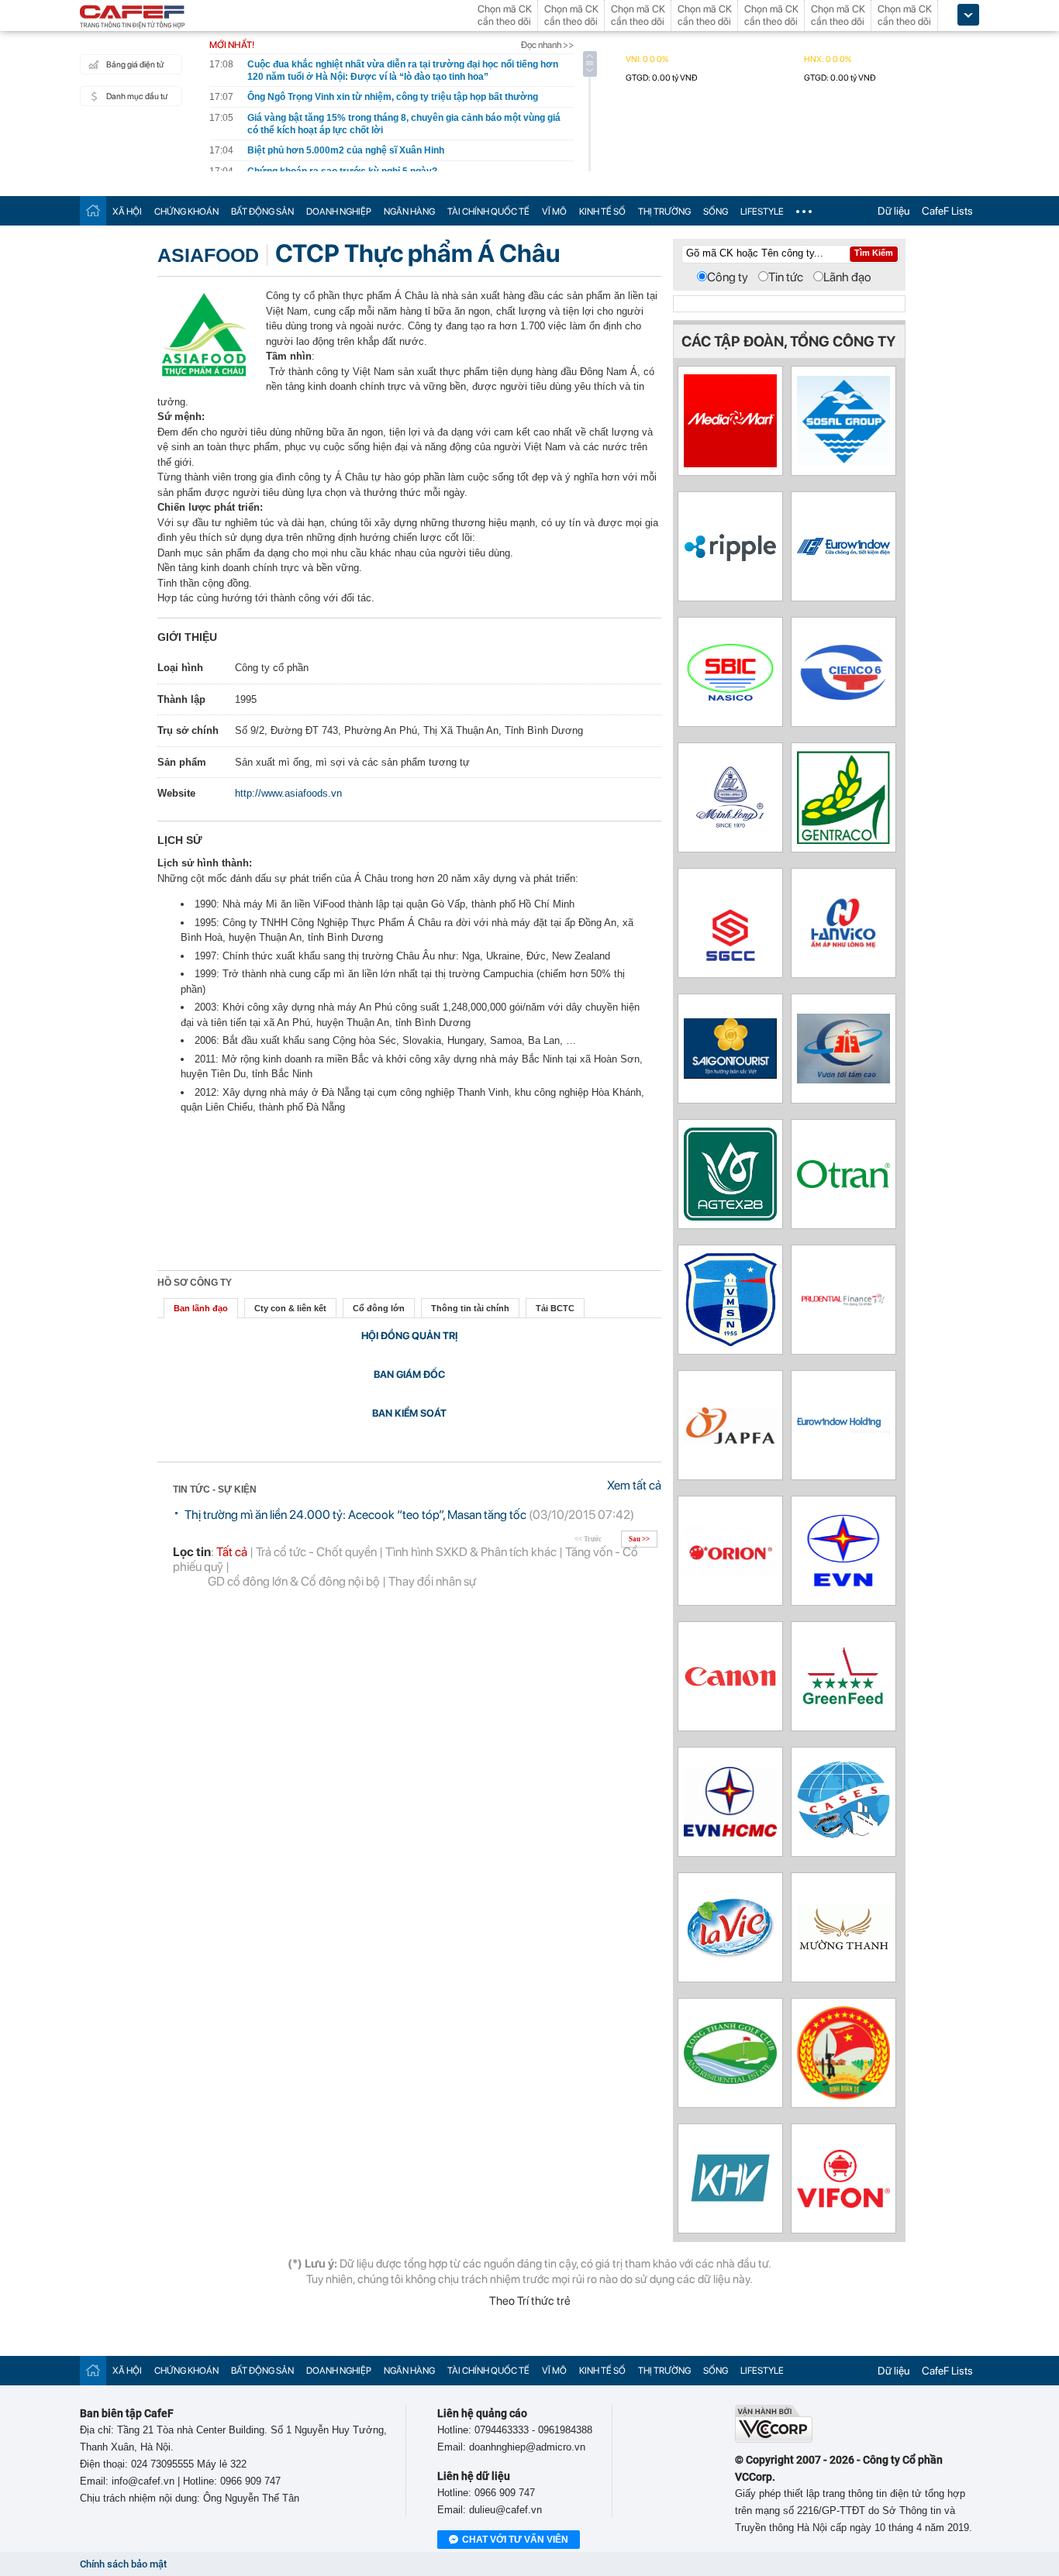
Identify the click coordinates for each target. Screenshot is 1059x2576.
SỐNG (716, 212)
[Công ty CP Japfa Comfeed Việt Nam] (730, 1440)
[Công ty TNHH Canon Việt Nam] (730, 1685)
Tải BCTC (555, 1308)
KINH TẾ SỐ (602, 212)
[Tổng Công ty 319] (843, 1079)
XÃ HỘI (127, 212)
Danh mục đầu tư (137, 96)
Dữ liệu (893, 211)
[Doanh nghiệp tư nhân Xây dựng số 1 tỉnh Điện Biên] (843, 1947)
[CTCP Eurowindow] (843, 551)
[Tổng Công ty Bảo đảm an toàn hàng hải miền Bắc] (730, 1342)
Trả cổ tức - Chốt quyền (316, 1552)
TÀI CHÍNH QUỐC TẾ (488, 212)
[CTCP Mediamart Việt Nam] (730, 463)
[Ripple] (730, 558)
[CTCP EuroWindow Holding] (843, 1429)
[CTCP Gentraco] (843, 840)
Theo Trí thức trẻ (530, 2301)
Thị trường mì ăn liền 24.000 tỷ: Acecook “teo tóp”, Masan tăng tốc (355, 1515)
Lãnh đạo (847, 277)
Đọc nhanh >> (547, 45)
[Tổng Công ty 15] (843, 2095)
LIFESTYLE (762, 212)
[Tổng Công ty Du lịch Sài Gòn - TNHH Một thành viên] (730, 1074)
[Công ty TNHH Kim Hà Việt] (730, 2209)
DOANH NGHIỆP (339, 212)
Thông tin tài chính (470, 1308)
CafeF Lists (947, 211)
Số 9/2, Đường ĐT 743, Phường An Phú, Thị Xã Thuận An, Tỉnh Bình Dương (409, 730)
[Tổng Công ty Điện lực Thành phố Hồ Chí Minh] (730, 1832)
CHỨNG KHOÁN (186, 212)
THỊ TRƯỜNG (664, 212)
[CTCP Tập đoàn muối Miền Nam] (843, 461)
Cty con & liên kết (290, 1308)
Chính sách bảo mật (123, 2564)
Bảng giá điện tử (135, 65)
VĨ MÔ (554, 212)
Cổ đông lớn (379, 1308)
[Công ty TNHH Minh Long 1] (730, 828)
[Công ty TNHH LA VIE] (730, 1970)
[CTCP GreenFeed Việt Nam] (843, 1708)
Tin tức (786, 277)
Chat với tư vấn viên (515, 2540)
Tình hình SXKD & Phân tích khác (471, 1552)
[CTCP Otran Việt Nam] (843, 1184)
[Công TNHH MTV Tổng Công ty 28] (730, 1216)
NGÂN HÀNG (409, 212)
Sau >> (639, 1539)
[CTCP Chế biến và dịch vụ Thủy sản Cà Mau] (843, 1839)
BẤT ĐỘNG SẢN (262, 212)
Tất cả (232, 1552)
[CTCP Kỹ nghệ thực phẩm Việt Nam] (843, 2204)
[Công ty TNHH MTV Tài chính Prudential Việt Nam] (843, 1305)
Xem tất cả (634, 1485)
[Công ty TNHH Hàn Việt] (843, 948)
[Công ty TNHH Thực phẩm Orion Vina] (730, 1571)
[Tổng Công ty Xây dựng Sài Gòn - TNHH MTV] (730, 965)
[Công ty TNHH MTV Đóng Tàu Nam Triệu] (730, 699)
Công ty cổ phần (272, 668)
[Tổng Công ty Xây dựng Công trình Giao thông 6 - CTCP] (843, 698)
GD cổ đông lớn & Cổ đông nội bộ (294, 1581)
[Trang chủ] (93, 210)
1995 (246, 699)
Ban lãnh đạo (201, 1308)
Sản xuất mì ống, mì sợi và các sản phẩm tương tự (352, 762)
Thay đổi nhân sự (432, 1581)
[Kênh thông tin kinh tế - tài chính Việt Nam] (133, 18)
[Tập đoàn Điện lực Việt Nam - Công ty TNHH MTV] (843, 1593)
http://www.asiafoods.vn (288, 793)
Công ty (728, 277)
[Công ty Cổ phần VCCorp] (774, 2439)
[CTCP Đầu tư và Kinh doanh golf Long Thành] (730, 2080)
